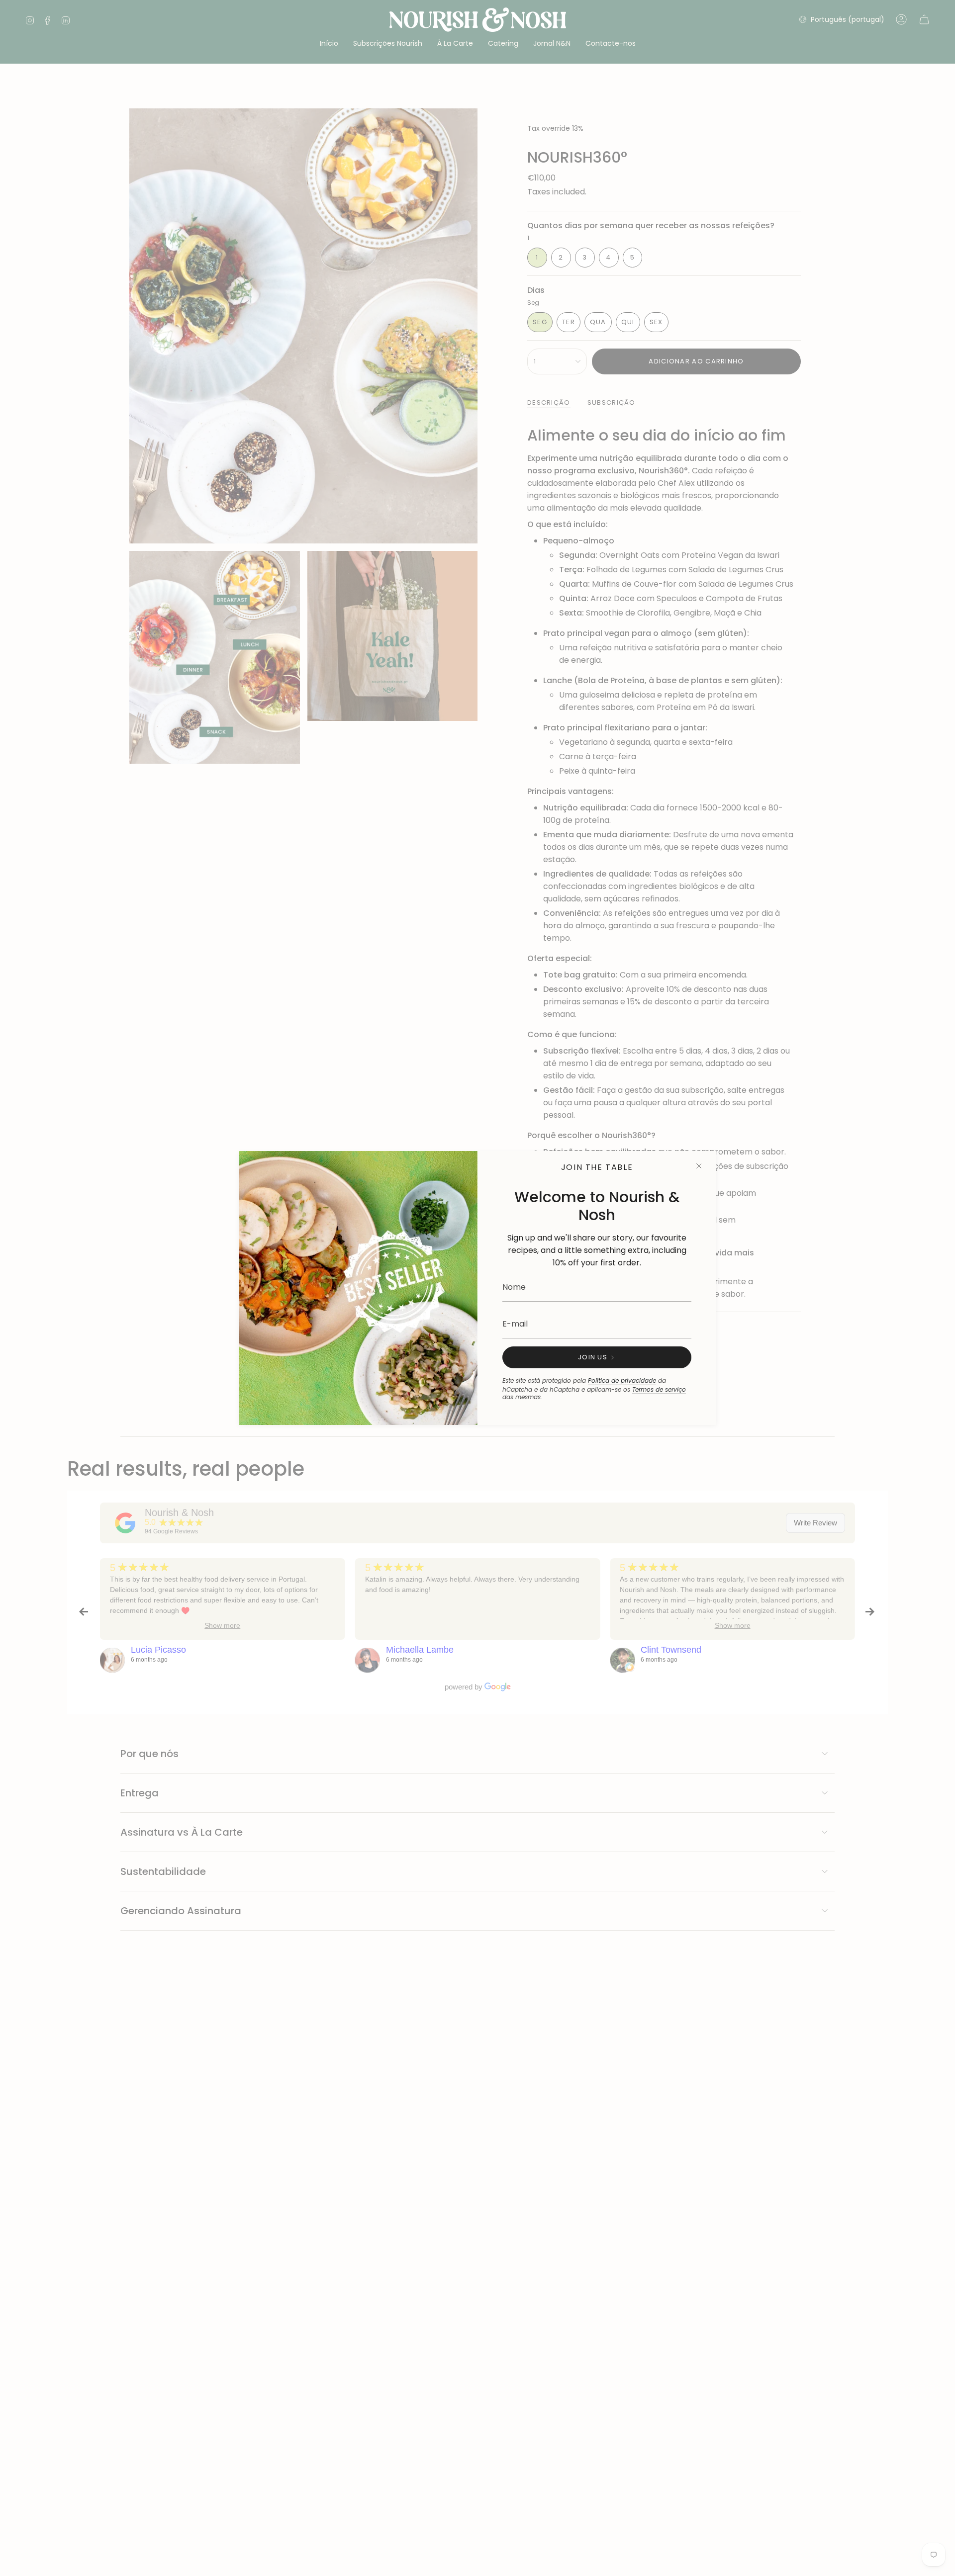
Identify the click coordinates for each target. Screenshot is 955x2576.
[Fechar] (699, 1166)
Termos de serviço (659, 1389)
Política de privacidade (622, 1380)
